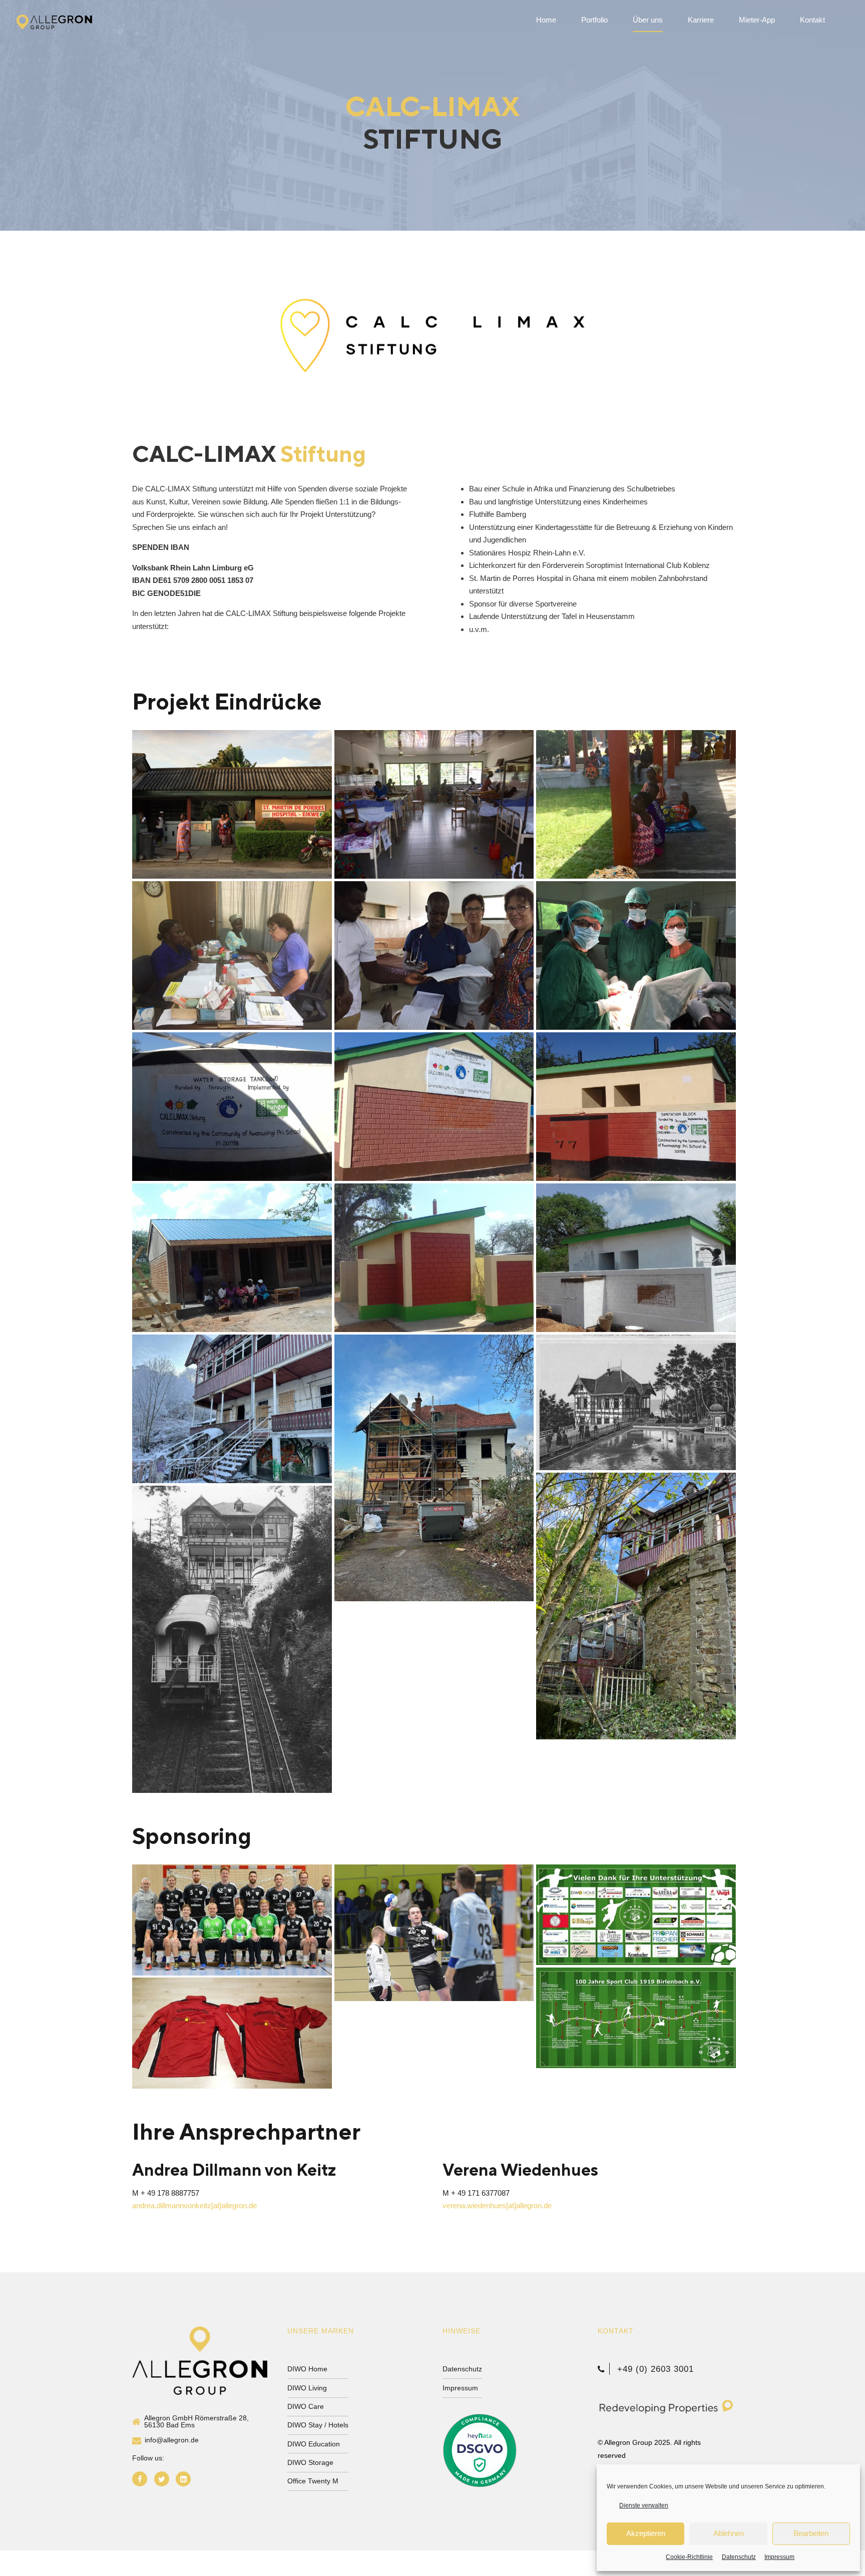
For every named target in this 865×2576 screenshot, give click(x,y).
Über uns (648, 20)
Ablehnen (729, 2533)
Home (546, 20)
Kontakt (812, 20)
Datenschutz (739, 2557)
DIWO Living (307, 2388)
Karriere (701, 20)
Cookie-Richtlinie (689, 2557)
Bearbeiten (811, 2533)
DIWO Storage (310, 2463)
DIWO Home (307, 2369)
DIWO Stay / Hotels (318, 2425)
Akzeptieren (646, 2533)
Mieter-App (757, 20)
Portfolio (594, 20)
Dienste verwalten (644, 2505)
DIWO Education (314, 2444)
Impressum (779, 2557)
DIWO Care (306, 2407)
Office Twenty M (313, 2481)
